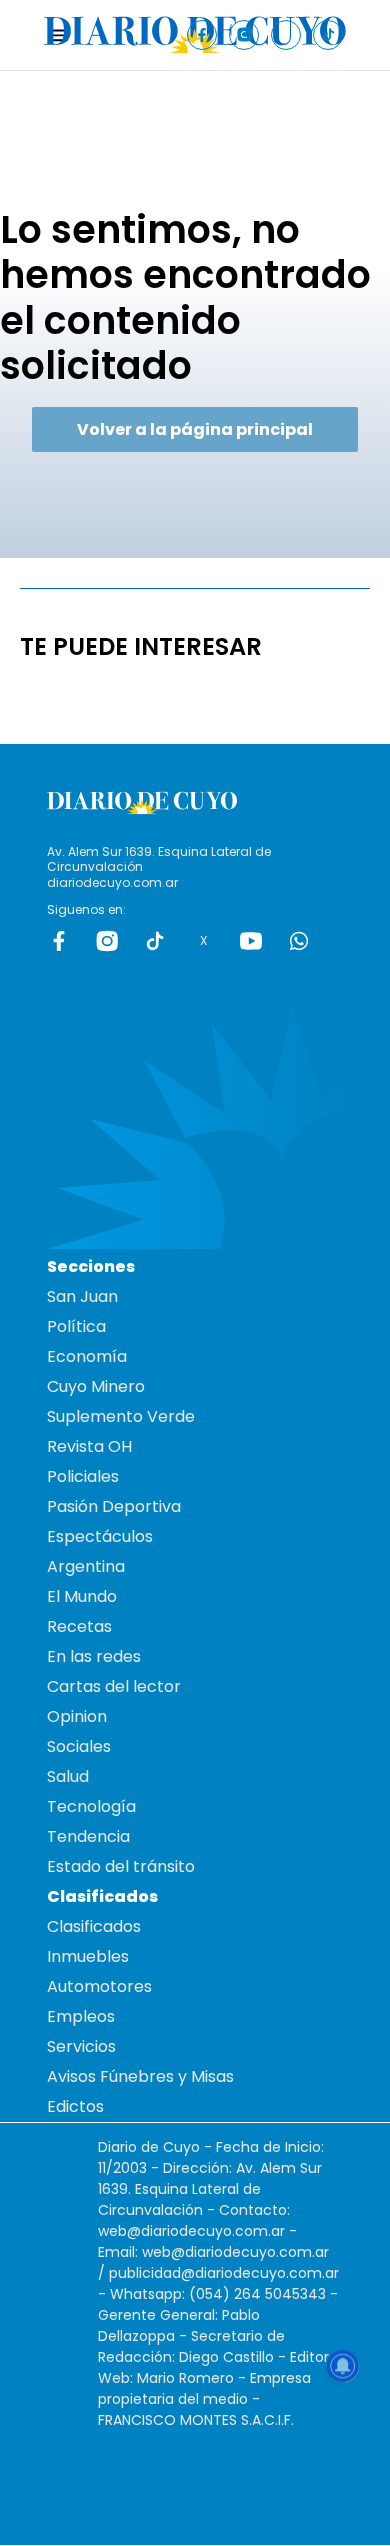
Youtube (251, 941)
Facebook (59, 941)
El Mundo (82, 1596)
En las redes (94, 1656)
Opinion (77, 1716)
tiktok (155, 941)
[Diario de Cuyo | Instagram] (244, 34)
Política (76, 1326)
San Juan (82, 1296)
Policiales (83, 1476)
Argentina (86, 1566)
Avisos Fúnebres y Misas (140, 2076)
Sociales (79, 1746)
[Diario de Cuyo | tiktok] (328, 34)
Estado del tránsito (121, 1866)
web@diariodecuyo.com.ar (191, 2231)
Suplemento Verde (121, 1416)
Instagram (107, 941)
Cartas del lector (114, 1686)
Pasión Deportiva (114, 1506)
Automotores (99, 1986)
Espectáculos (100, 1536)
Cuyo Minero (96, 1386)
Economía (87, 1356)
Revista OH (89, 1446)
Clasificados (94, 1926)
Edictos (75, 2106)
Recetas (79, 1626)
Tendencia (88, 1836)
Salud (68, 1776)
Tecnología (91, 1806)
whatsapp (299, 941)
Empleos (81, 2016)
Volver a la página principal (195, 429)
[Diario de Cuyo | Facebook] (202, 34)
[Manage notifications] (343, 2366)
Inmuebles (88, 1956)
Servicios (81, 2046)
